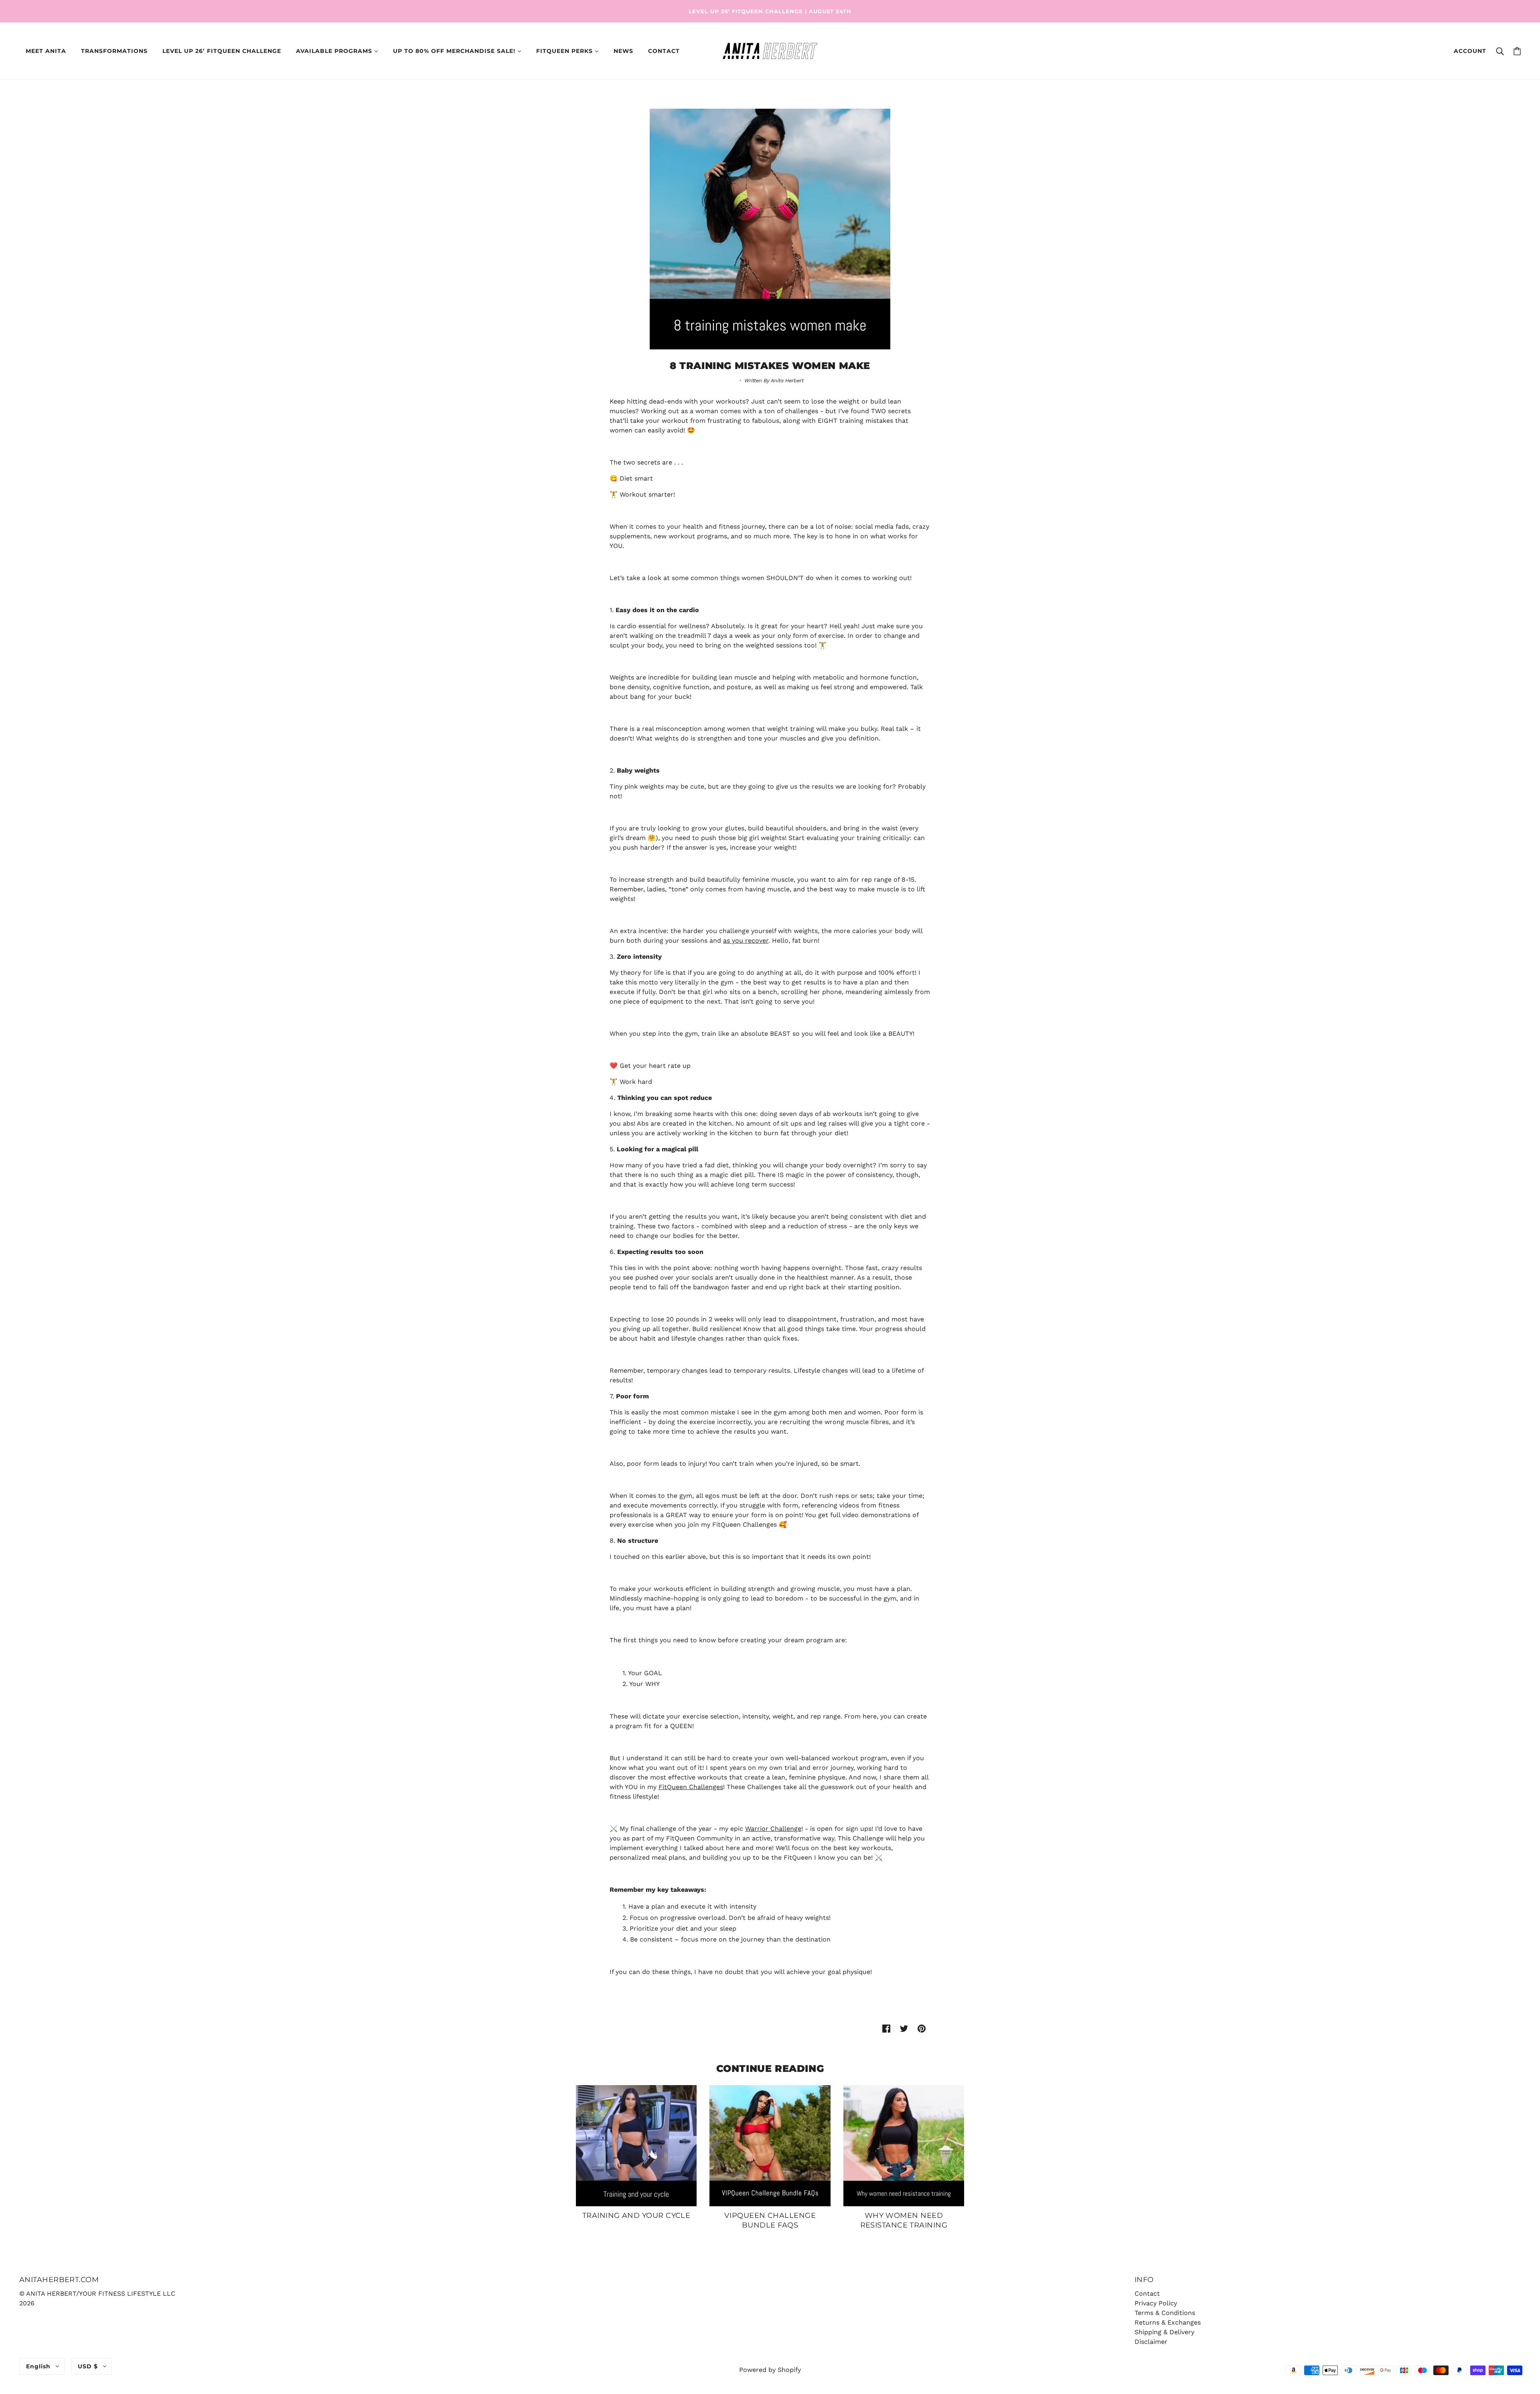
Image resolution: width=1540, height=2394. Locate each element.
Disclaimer (1151, 2342)
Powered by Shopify (770, 2370)
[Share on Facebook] (886, 2028)
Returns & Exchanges (1168, 2322)
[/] (770, 50)
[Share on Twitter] (904, 2028)
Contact (1147, 2294)
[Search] (1500, 51)
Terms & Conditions (1165, 2313)
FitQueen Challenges (691, 1787)
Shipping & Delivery (1164, 2332)
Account (1470, 51)
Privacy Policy (1156, 2303)
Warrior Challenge (773, 1829)
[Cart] (1517, 51)
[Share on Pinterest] (922, 2028)
